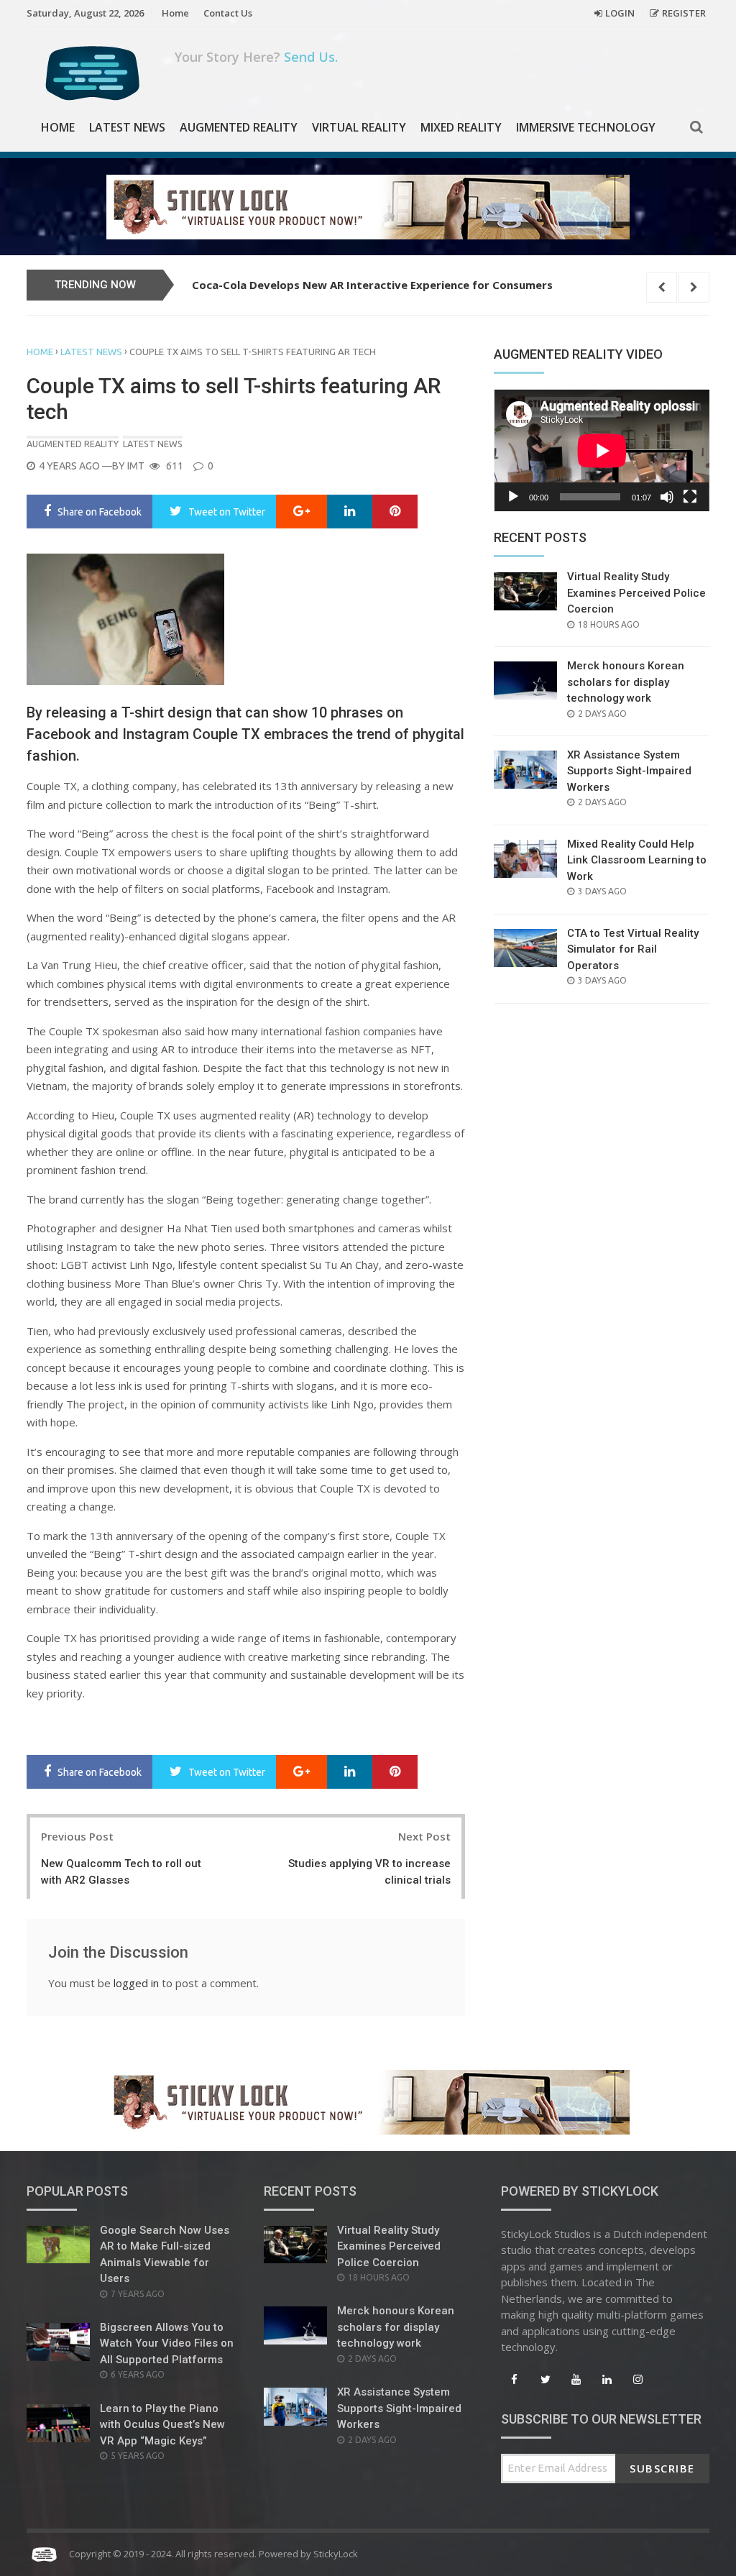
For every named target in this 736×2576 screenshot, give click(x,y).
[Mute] (667, 497)
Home (175, 13)
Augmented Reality (239, 127)
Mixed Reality (461, 127)
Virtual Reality (359, 127)
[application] (602, 450)
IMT (136, 466)
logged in (136, 1983)
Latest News (127, 127)
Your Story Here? (256, 57)
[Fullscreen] (690, 497)
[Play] (513, 497)
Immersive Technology (586, 127)
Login (620, 13)
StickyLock (336, 2554)
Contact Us (228, 13)
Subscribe (662, 2468)
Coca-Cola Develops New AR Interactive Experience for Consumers (372, 285)
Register (684, 13)
